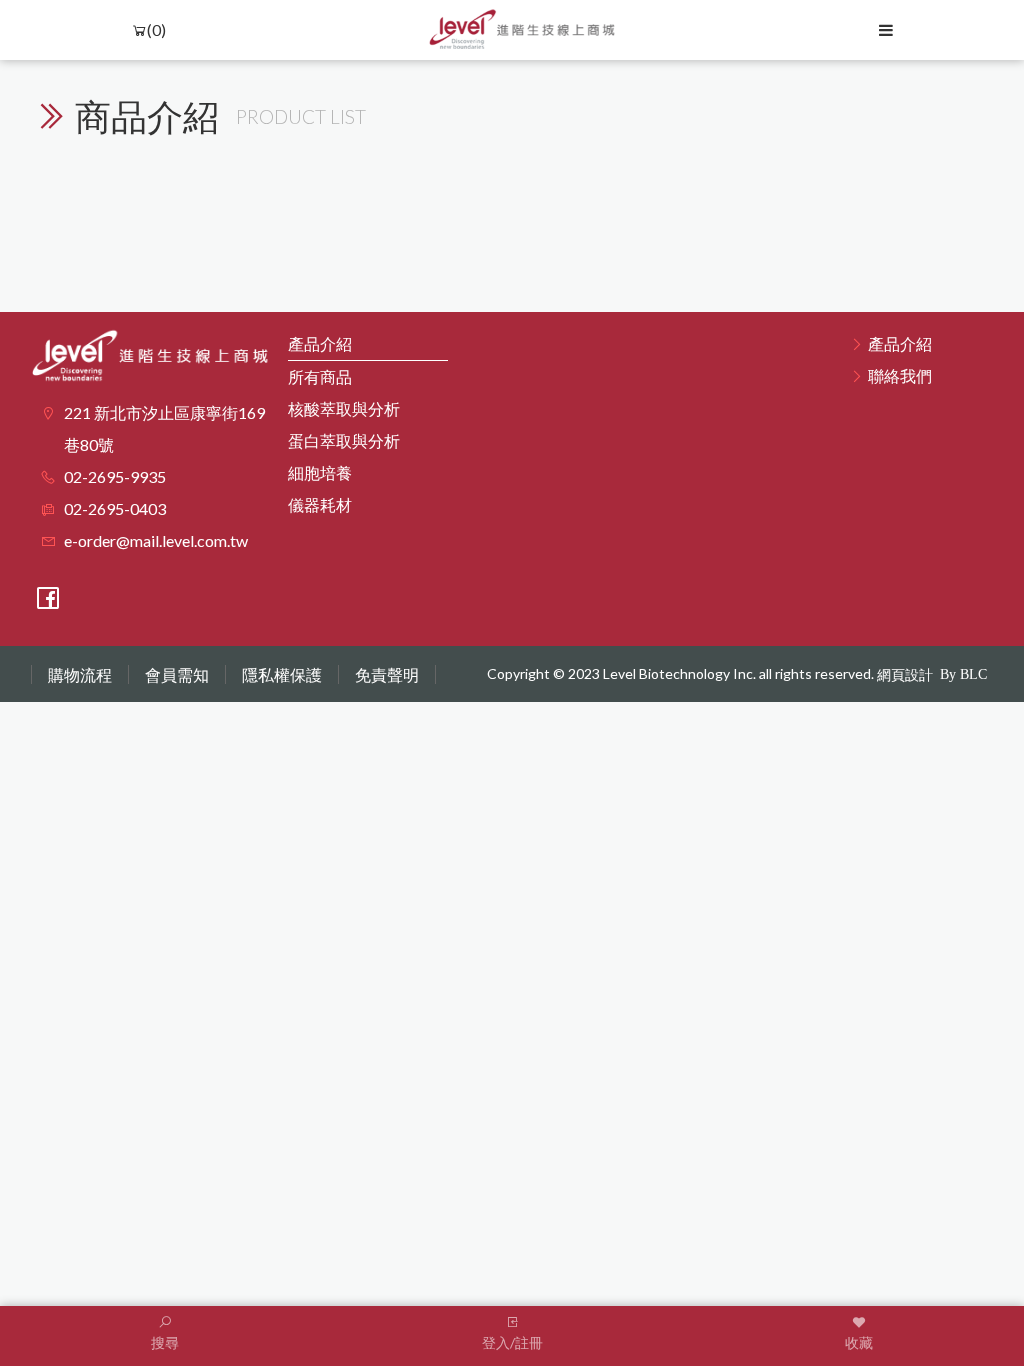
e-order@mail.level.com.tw (156, 540)
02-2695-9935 (115, 476)
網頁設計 (905, 674)
